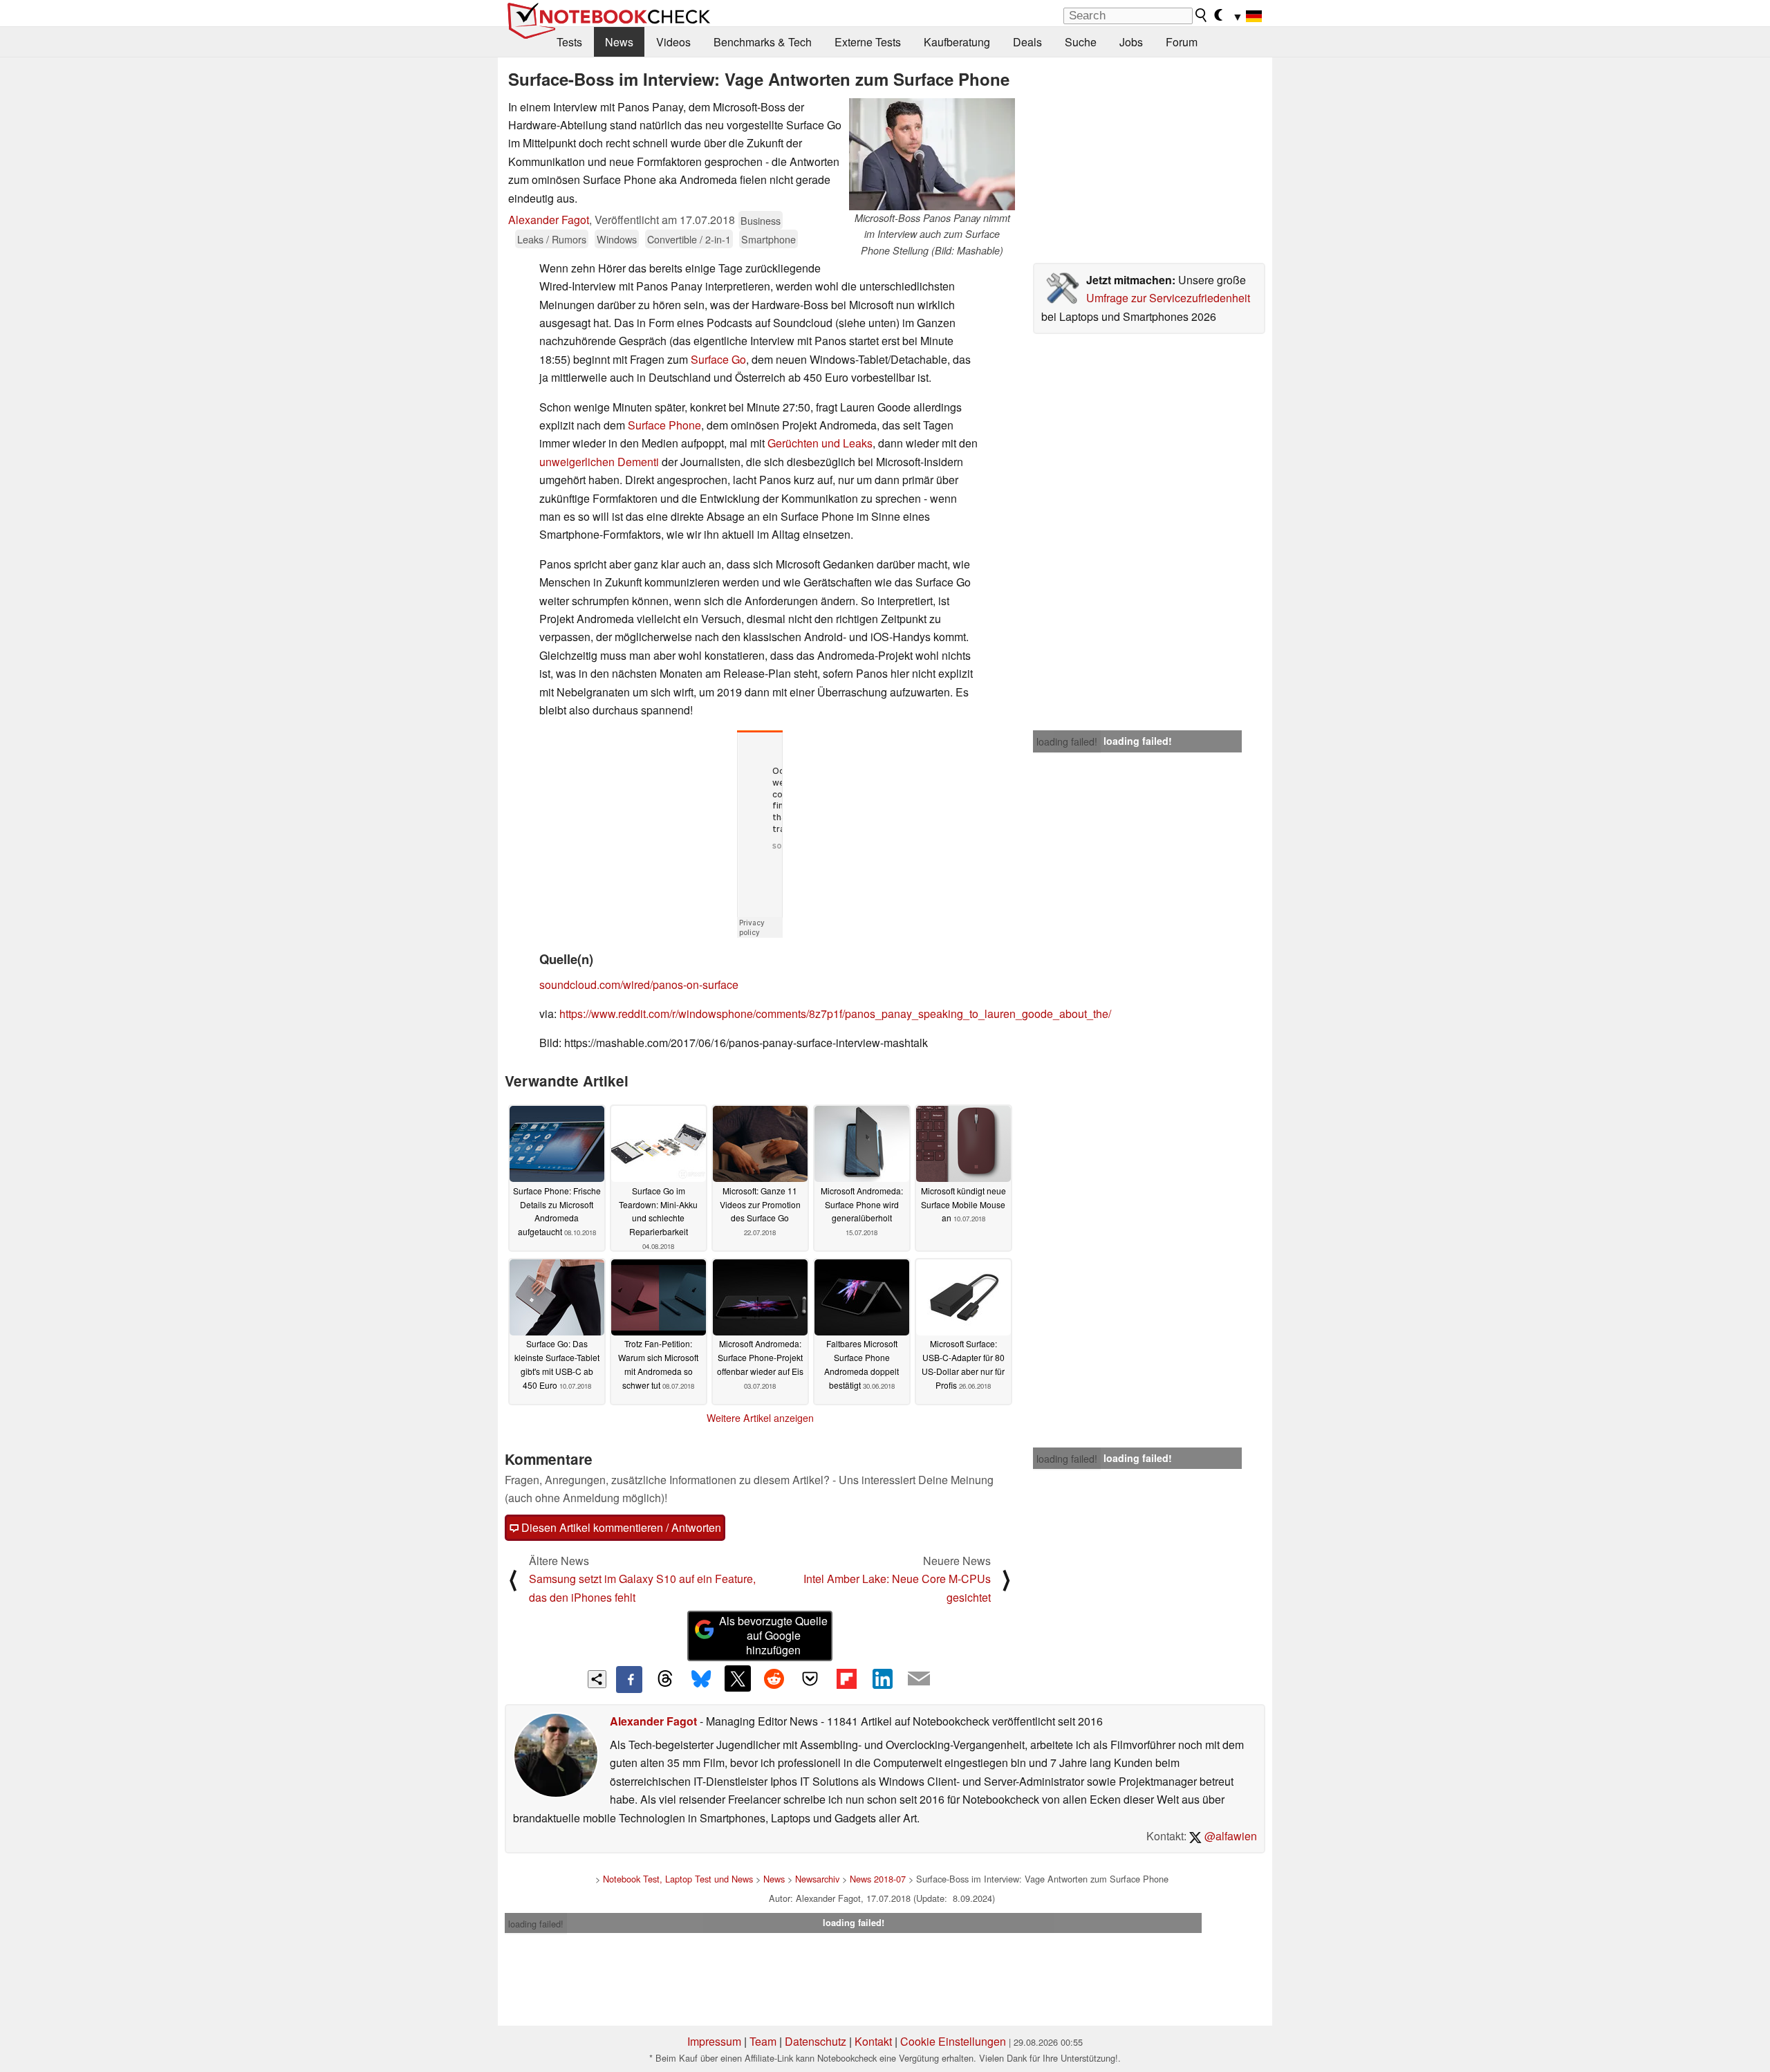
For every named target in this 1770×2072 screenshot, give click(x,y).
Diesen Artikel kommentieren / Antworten (620, 1527)
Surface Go (718, 359)
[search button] (1202, 15)
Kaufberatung (957, 42)
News (619, 42)
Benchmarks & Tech (763, 42)
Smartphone (768, 239)
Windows (617, 239)
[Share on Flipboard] (846, 1678)
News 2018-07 (878, 1879)
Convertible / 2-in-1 (689, 239)
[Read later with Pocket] (810, 1678)
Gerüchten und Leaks (820, 443)
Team (763, 2041)
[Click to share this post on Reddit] (774, 1678)
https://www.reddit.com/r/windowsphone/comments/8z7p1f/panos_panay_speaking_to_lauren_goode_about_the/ (835, 1014)
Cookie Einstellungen (953, 2041)
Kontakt (873, 2041)
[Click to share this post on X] (738, 1678)
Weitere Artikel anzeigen (760, 1418)
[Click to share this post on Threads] (665, 1679)
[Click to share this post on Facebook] (629, 1679)
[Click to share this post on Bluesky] (701, 1679)
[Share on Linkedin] (882, 1678)
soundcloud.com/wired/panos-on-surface (639, 984)
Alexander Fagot (549, 220)
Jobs (1131, 42)
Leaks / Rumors (552, 239)
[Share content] (597, 1680)
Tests (569, 42)
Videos (673, 42)
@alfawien (1229, 1836)
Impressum (714, 2041)
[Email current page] (919, 1679)
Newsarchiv (817, 1879)
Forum (1182, 42)
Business (761, 220)
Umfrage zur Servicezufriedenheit (1168, 298)
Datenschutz (816, 2041)
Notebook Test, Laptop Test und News (678, 1879)
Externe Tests (868, 42)
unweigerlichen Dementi (599, 462)
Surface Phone (664, 425)
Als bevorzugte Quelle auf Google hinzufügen (773, 1635)
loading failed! (1067, 741)
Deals (1027, 42)
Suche (1081, 42)
